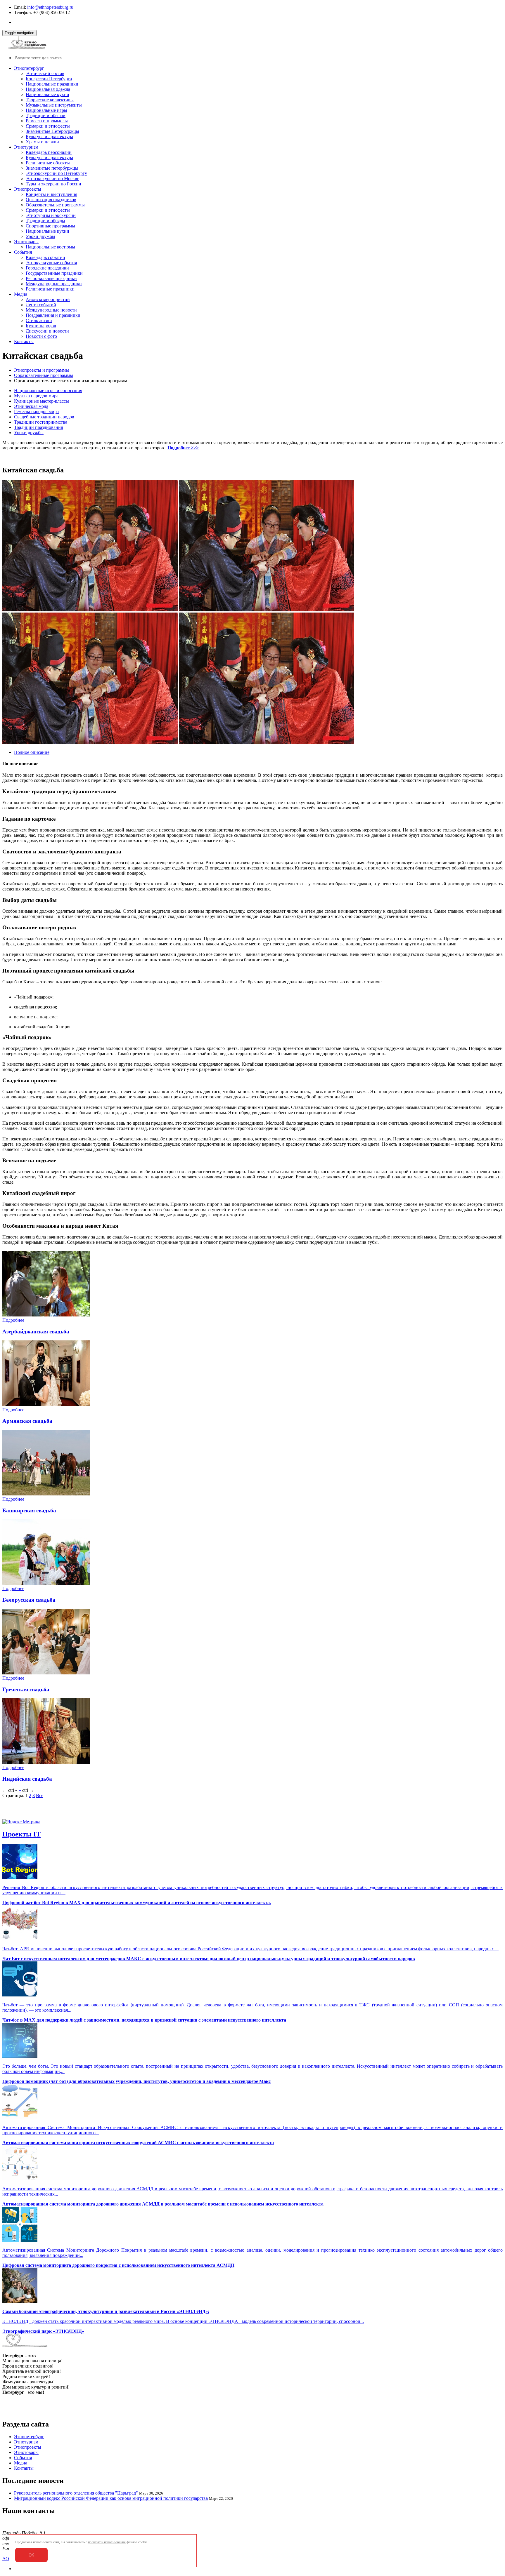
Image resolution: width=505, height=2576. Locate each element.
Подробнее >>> (183, 448)
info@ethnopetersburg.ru (50, 7)
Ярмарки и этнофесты (48, 126)
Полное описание (32, 752)
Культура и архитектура (49, 136)
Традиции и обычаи (46, 115)
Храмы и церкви (42, 142)
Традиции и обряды (45, 221)
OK (31, 2555)
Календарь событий (45, 257)
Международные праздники (54, 284)
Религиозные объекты (48, 163)
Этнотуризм (26, 147)
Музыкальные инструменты (54, 105)
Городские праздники (47, 268)
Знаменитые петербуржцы (52, 168)
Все (40, 1795)
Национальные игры (46, 110)
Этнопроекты (28, 189)
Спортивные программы (50, 226)
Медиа (21, 294)
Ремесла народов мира (36, 412)
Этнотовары (26, 242)
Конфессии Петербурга (49, 79)
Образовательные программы (55, 205)
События (23, 252)
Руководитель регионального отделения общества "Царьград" (77, 2493)
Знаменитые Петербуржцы (52, 131)
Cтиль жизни (39, 320)
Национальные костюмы (50, 247)
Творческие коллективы (50, 100)
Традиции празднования (38, 427)
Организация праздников (51, 200)
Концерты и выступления (51, 194)
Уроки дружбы (40, 236)
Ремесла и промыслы (47, 121)
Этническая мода (31, 406)
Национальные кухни (47, 94)
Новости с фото (41, 336)
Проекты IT (21, 1834)
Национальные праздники (52, 84)
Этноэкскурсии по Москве (52, 179)
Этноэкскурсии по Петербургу (56, 173)
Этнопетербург (29, 68)
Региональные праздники (51, 278)
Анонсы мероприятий (48, 299)
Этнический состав (45, 73)
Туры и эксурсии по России (53, 184)
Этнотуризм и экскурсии (51, 215)
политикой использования (107, 2542)
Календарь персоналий (49, 152)
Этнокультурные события (51, 263)
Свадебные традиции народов (44, 417)
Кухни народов (41, 326)
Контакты (24, 341)
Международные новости (51, 310)
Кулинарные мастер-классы (41, 401)
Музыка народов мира (36, 396)
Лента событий (41, 305)
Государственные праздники (54, 273)
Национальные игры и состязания (48, 391)
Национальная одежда (48, 89)
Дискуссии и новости (47, 331)
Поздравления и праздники (53, 315)
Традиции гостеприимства (41, 422)
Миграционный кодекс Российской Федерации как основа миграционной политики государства (111, 2498)
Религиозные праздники (50, 289)
